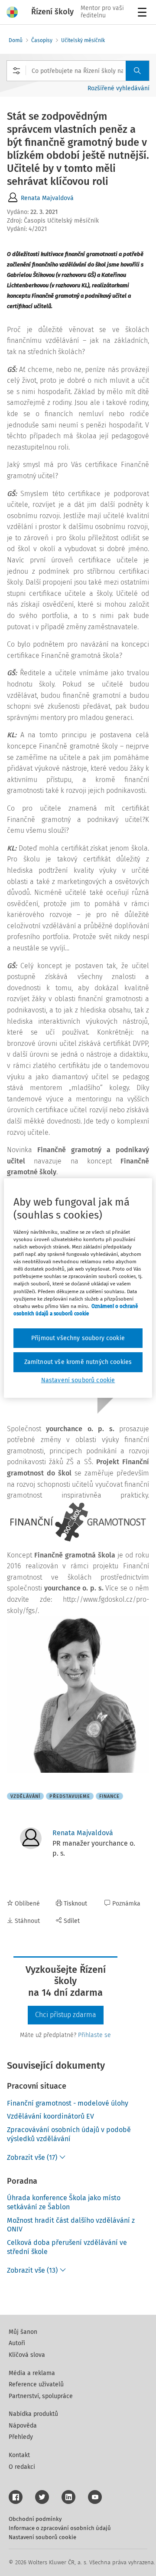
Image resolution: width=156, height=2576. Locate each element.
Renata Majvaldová (47, 198)
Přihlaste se (94, 2035)
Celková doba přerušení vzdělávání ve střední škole (67, 2247)
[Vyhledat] (137, 71)
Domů (16, 40)
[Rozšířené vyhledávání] (16, 71)
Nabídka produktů (33, 2414)
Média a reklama (32, 2373)
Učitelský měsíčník (83, 40)
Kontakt (19, 2455)
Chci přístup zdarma (66, 2015)
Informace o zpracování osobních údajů (60, 2528)
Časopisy (42, 40)
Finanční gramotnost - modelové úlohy (68, 2103)
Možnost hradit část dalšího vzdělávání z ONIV (71, 2225)
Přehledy (21, 2437)
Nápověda (23, 2426)
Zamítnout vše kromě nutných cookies (78, 1362)
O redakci (22, 2467)
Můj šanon (23, 2332)
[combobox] (78, 71)
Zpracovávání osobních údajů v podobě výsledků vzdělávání (69, 2134)
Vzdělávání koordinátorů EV (50, 2116)
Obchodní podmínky (35, 2519)
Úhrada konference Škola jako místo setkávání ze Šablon (64, 2202)
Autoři (17, 2343)
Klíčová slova (27, 2355)
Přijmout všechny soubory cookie (78, 1338)
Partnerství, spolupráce (41, 2396)
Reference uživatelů (36, 2384)
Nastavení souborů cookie (42, 2537)
